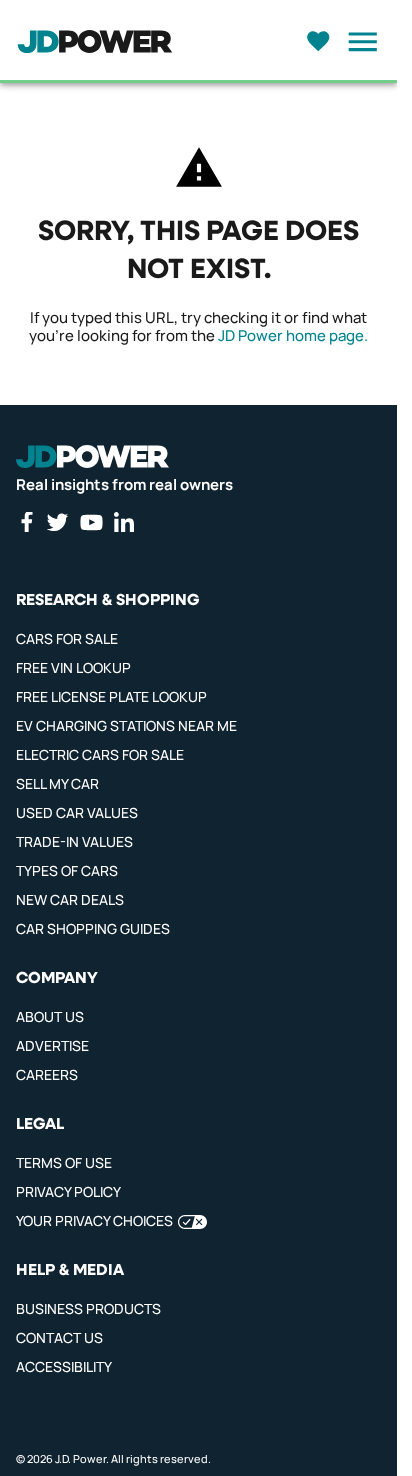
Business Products (88, 1308)
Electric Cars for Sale (100, 754)
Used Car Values (77, 812)
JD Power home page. (293, 335)
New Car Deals (70, 899)
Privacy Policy (68, 1191)
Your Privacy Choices (94, 1220)
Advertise (52, 1045)
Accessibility (64, 1366)
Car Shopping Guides (93, 928)
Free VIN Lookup (73, 667)
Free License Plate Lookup (111, 696)
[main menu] (357, 42)
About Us (50, 1016)
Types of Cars (67, 870)
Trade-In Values (74, 841)
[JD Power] (92, 457)
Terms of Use (64, 1162)
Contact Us (59, 1337)
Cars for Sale (67, 638)
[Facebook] (26, 522)
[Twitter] (57, 522)
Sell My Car (57, 783)
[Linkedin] (124, 522)
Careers (47, 1074)
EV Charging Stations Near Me (126, 725)
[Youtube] (91, 522)
